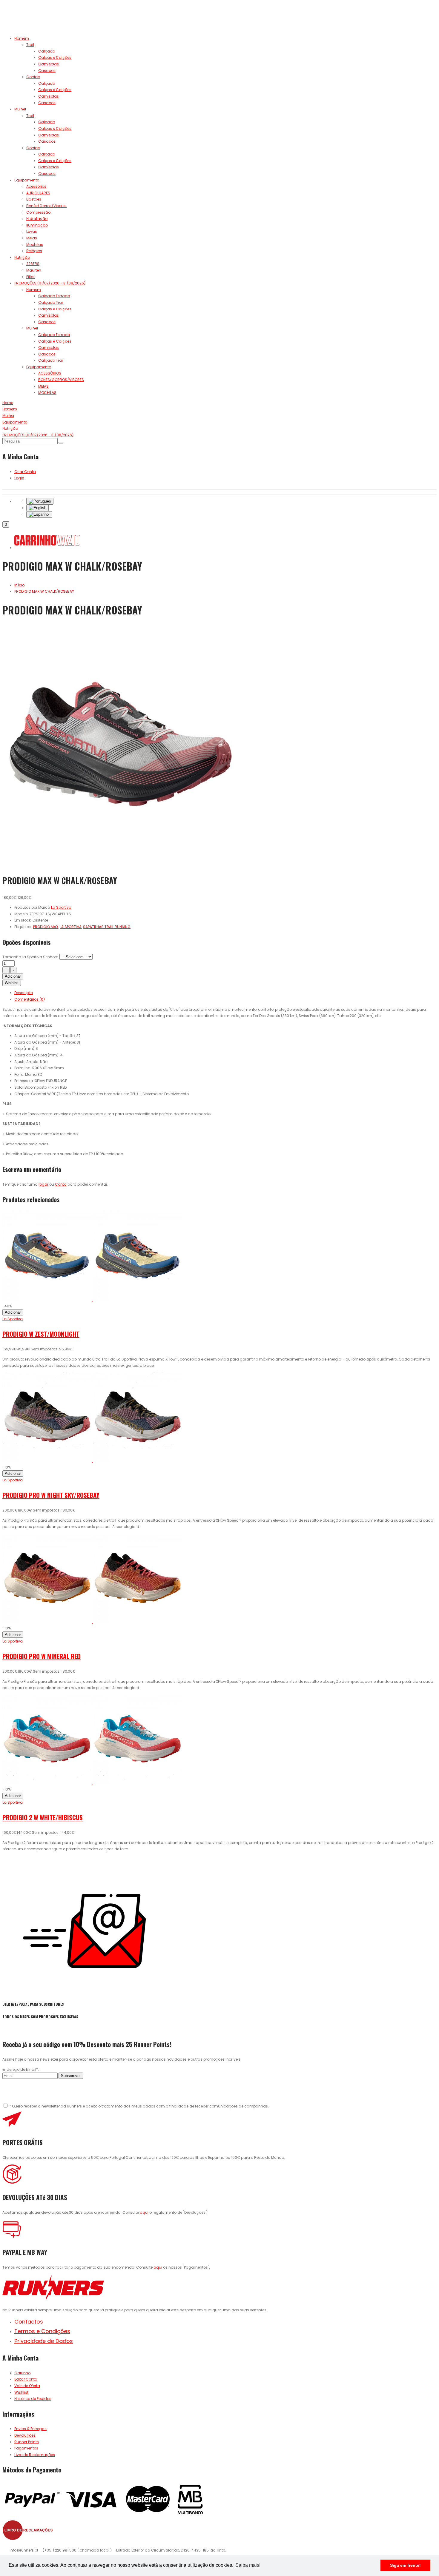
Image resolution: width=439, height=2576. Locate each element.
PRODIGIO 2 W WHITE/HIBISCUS (43, 1817)
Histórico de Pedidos (33, 2399)
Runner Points (27, 2442)
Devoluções (25, 2435)
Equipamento (27, 180)
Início (19, 585)
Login (19, 478)
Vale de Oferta (27, 2386)
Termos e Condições (42, 2331)
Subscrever (71, 2076)
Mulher (20, 109)
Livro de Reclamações (35, 2455)
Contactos (29, 2322)
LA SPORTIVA (71, 927)
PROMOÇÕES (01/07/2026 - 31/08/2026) (50, 283)
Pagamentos (26, 2448)
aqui (144, 2212)
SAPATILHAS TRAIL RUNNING (107, 927)
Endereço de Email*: (21, 2069)
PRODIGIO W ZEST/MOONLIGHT (41, 1334)
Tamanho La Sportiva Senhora (30, 957)
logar (43, 1184)
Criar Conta (25, 472)
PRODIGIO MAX (46, 927)
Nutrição (22, 257)
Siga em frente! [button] (405, 2565)
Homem (22, 38)
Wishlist (12, 983)
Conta (61, 1184)
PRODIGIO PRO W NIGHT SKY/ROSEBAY (51, 1495)
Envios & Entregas (30, 2429)
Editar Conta (26, 2379)
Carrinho (22, 2373)
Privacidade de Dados (44, 2341)
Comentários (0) (30, 999)
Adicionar (13, 976)
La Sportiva (13, 1319)
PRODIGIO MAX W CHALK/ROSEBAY (44, 591)
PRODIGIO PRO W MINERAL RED (42, 1656)
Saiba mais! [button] (248, 2565)
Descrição (24, 993)
